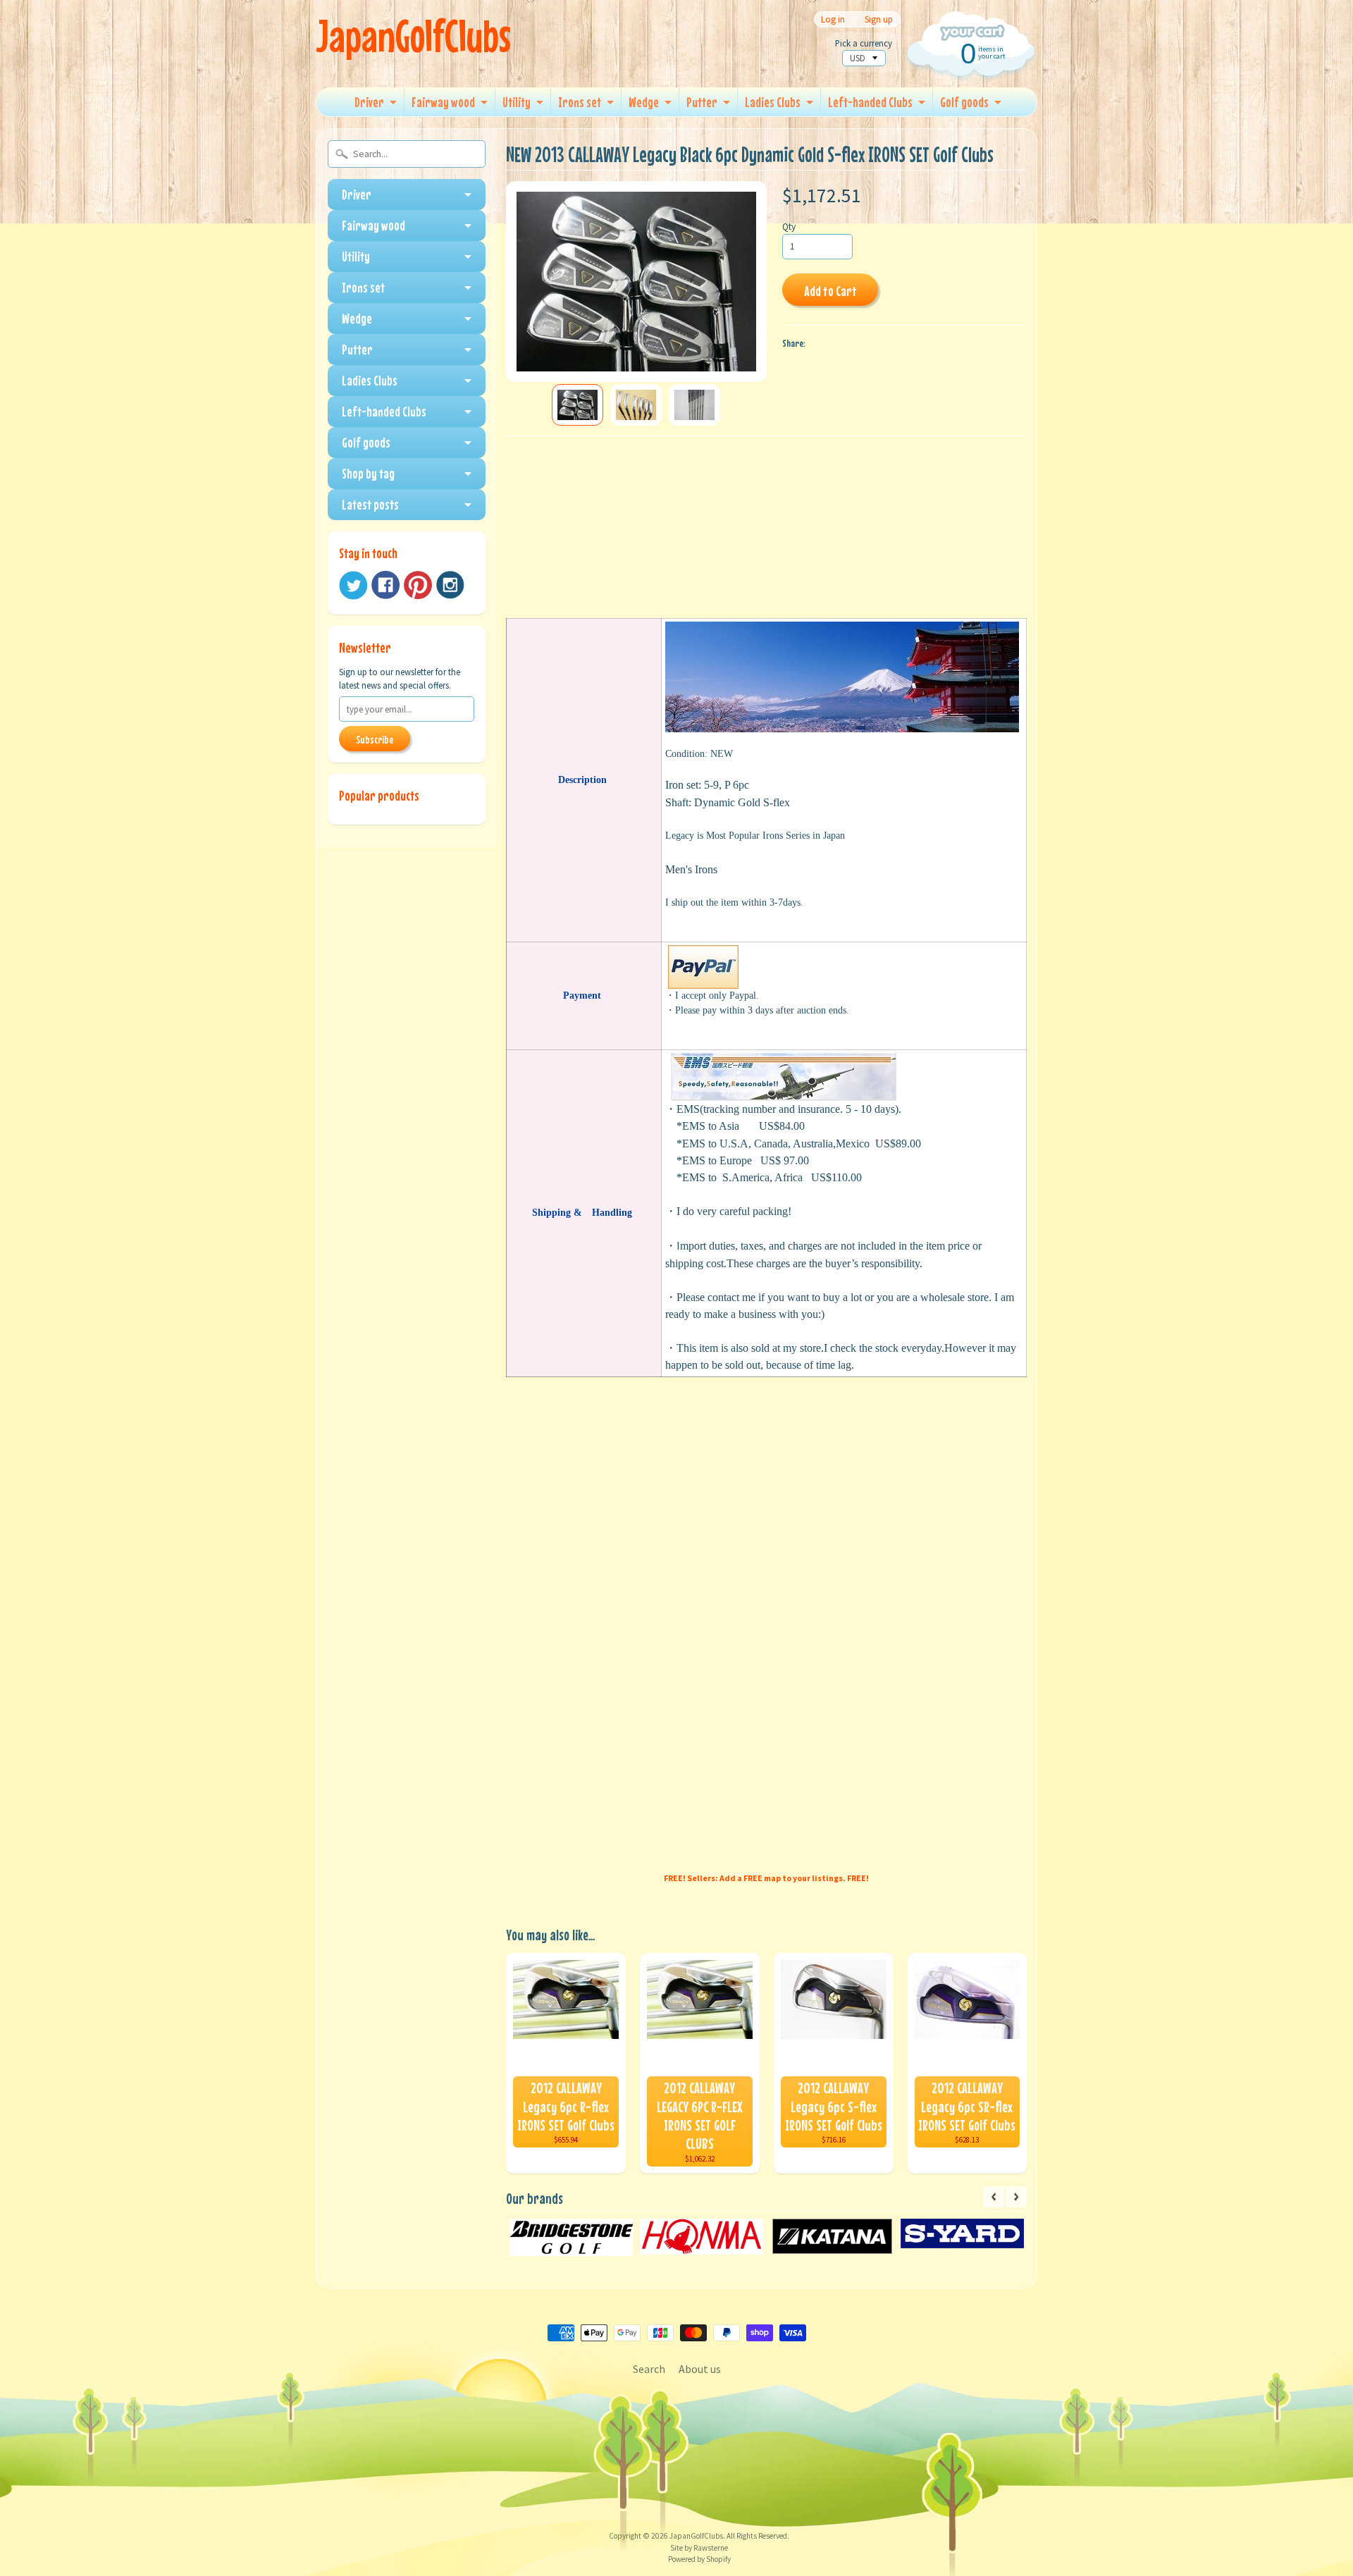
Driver (369, 102)
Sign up (879, 19)
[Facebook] (385, 585)
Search (649, 2369)
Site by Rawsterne (699, 2548)
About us (700, 2369)
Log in (833, 19)
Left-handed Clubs (870, 102)
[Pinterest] (418, 585)
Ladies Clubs (773, 102)
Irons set (580, 102)
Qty (789, 227)
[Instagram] (450, 585)
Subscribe (375, 739)
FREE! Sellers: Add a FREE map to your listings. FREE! (766, 1878)
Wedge (644, 102)
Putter (702, 102)
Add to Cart (830, 291)
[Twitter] (353, 585)
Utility (517, 102)
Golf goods (964, 102)
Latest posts (370, 504)
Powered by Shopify (699, 2559)
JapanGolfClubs (413, 36)
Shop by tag (368, 473)
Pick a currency (864, 43)
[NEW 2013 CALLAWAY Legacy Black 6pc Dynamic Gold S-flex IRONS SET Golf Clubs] (577, 405)
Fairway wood (443, 102)
